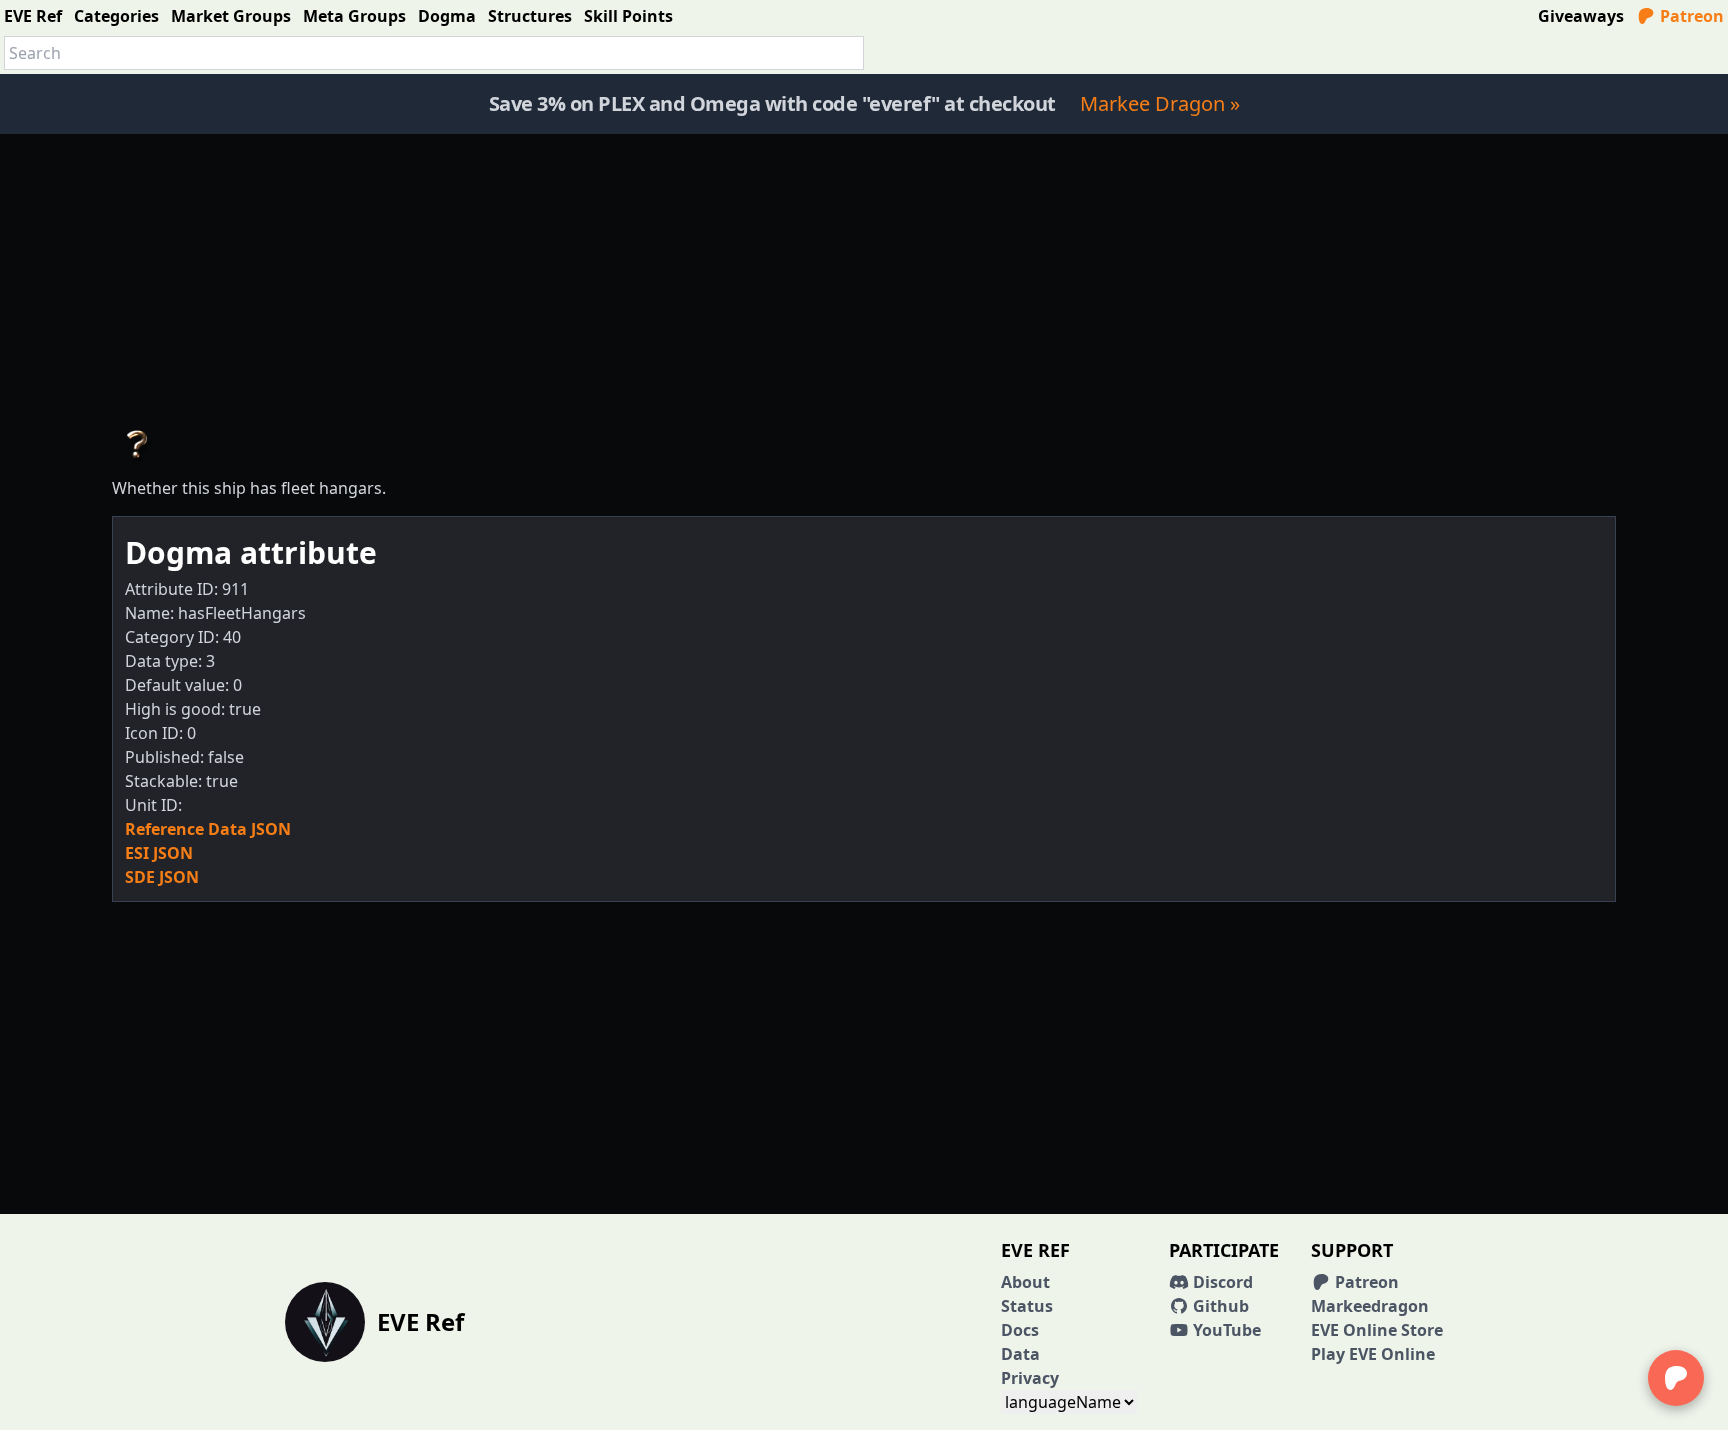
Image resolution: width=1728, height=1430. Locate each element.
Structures (530, 16)
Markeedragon (1370, 1306)
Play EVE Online (1373, 1354)
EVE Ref (33, 16)
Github (1219, 1306)
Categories (116, 16)
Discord (1221, 1282)
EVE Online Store (1377, 1330)
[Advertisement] (864, 274)
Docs (1020, 1330)
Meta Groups (354, 16)
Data (1020, 1354)
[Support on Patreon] (1676, 1378)
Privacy (1030, 1378)
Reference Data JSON (208, 829)
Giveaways (1581, 16)
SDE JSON (162, 877)
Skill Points (628, 16)
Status (1027, 1306)
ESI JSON (159, 853)
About (1025, 1282)
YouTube (1225, 1330)
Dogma (447, 16)
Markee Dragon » (1160, 103)
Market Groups (231, 16)
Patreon (1690, 16)
